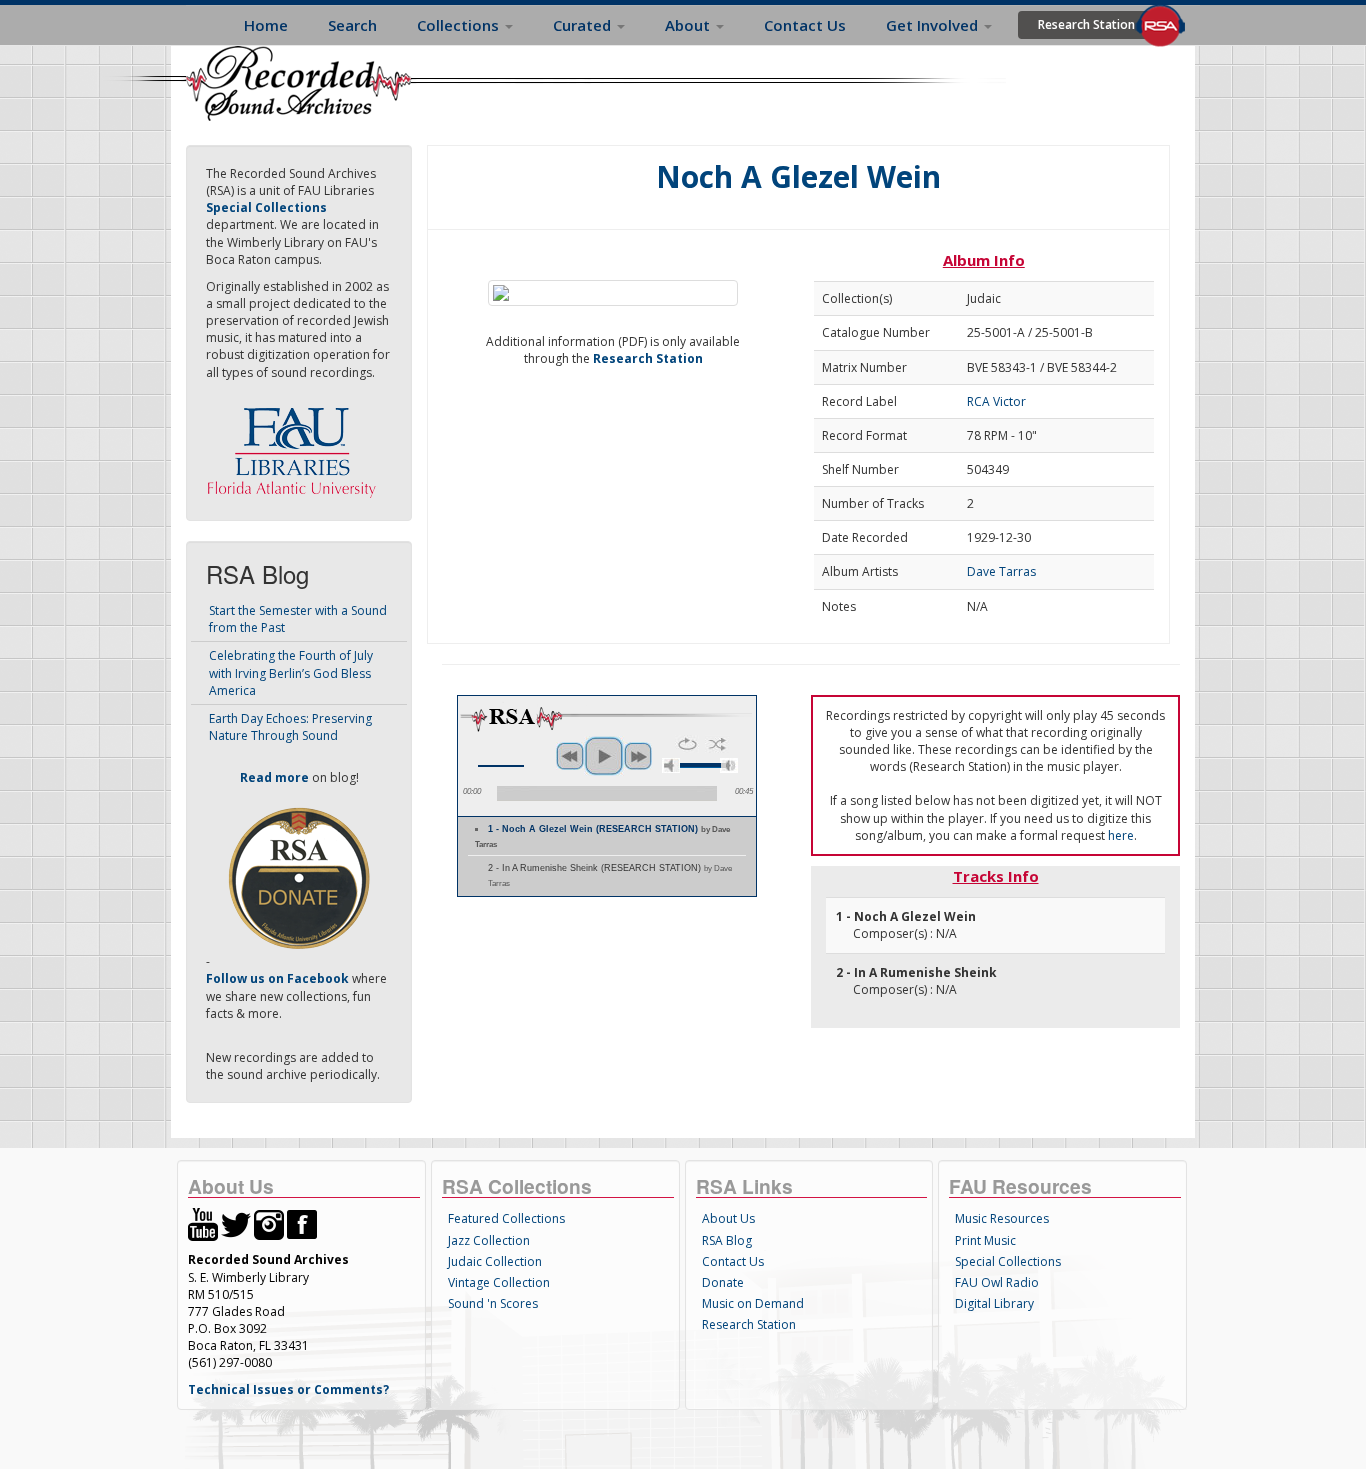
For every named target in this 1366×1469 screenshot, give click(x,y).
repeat (687, 744)
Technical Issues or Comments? (288, 1389)
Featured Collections (506, 1218)
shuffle (717, 744)
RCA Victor (996, 401)
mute (671, 765)
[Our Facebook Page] (302, 1223)
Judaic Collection (495, 1261)
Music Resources (1002, 1218)
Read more (274, 777)
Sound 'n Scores (493, 1303)
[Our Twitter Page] (236, 1223)
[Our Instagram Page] (269, 1223)
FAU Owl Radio (997, 1282)
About (689, 25)
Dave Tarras (1001, 571)
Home (266, 25)
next (638, 756)
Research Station (1086, 24)
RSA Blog (727, 1240)
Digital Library (994, 1303)
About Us (728, 1218)
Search (352, 25)
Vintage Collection (499, 1282)
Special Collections (1008, 1261)
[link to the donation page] (299, 877)
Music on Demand (753, 1303)
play (604, 756)
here (1121, 835)
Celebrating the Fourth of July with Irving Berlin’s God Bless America (291, 672)
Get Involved (934, 25)
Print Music (985, 1240)
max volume (729, 765)
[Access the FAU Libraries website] (296, 444)
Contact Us (805, 25)
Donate (723, 1282)
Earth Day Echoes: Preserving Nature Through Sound (290, 727)
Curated (584, 25)
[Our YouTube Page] (203, 1223)
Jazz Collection (489, 1240)
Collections (460, 25)
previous (570, 756)
